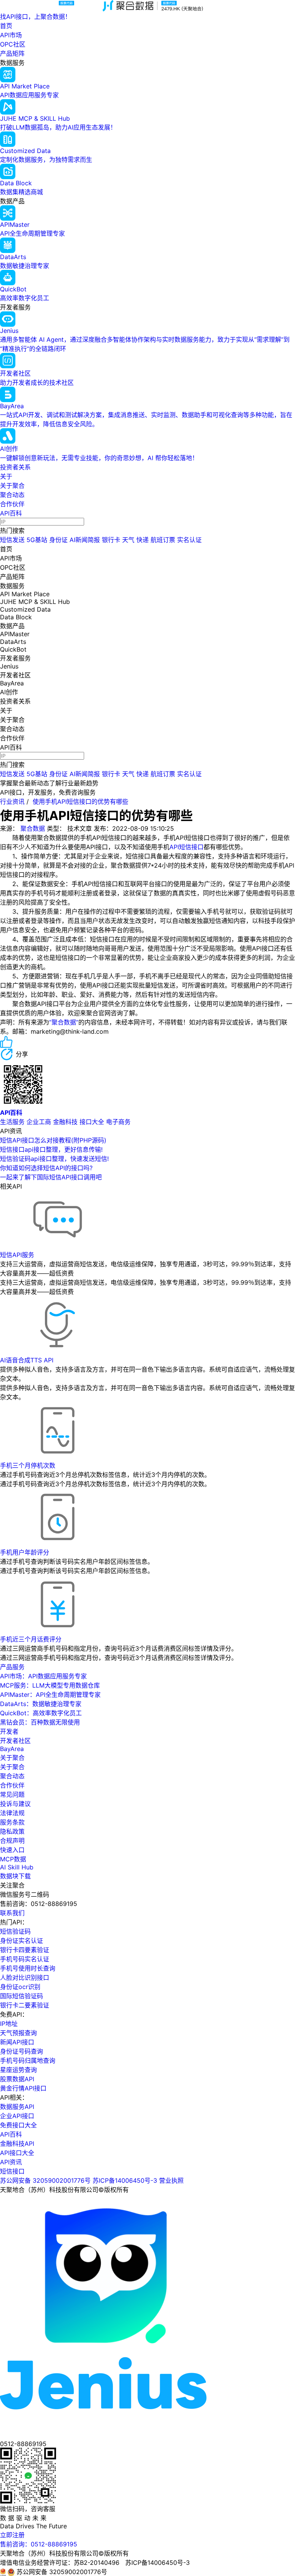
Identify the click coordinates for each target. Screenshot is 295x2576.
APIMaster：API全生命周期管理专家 (50, 1695)
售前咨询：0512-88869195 (39, 2544)
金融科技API (17, 2144)
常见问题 (12, 1794)
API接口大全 (17, 2153)
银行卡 (111, 540)
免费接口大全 (18, 2125)
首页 (6, 26)
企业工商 (39, 1122)
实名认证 (189, 540)
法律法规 (12, 1813)
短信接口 (12, 2171)
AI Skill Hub (17, 1867)
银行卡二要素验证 (25, 2005)
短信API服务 (17, 1255)
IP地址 (9, 2024)
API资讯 (11, 2162)
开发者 (9, 1731)
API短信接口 (186, 847)
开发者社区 (15, 1741)
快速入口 (12, 1850)
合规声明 (12, 1841)
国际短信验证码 (22, 1996)
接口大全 (92, 1122)
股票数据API (17, 2079)
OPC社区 (13, 44)
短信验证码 (15, 1931)
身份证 (58, 540)
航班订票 (163, 540)
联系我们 (12, 1913)
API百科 (11, 513)
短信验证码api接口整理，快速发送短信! (54, 1159)
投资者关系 (15, 467)
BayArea (12, 1749)
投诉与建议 (15, 1804)
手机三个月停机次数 (28, 1465)
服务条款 (12, 1822)
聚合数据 (33, 828)
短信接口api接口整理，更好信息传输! (51, 1149)
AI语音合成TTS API (27, 1360)
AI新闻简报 (85, 540)
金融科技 (65, 1122)
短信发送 (12, 540)
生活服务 (12, 1122)
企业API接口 (17, 2116)
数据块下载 (15, 1876)
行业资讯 (12, 802)
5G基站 (37, 540)
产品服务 (12, 1667)
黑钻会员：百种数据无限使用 (40, 1722)
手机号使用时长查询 (28, 1968)
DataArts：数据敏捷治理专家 (41, 1704)
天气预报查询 (18, 2033)
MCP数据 (13, 1859)
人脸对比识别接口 (25, 1977)
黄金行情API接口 (23, 2088)
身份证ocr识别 (20, 1987)
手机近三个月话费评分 (31, 1639)
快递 (143, 540)
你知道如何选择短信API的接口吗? (46, 1168)
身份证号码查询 (22, 2051)
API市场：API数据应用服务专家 (43, 1676)
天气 (128, 540)
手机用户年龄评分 (25, 1552)
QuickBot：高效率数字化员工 (41, 1713)
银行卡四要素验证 (25, 1950)
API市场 (11, 35)
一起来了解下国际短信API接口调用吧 (51, 1177)
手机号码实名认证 (25, 1959)
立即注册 (12, 2535)
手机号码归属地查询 (28, 2060)
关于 (6, 476)
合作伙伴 (12, 504)
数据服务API (17, 2107)
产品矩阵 (12, 53)
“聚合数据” (64, 1022)
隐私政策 (12, 1831)
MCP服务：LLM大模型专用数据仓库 (50, 1685)
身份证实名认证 (22, 1941)
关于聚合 (12, 486)
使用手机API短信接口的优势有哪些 (80, 802)
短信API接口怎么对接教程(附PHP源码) (53, 1140)
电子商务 (118, 1122)
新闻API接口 (17, 2042)
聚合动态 (12, 495)
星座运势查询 (18, 2070)
